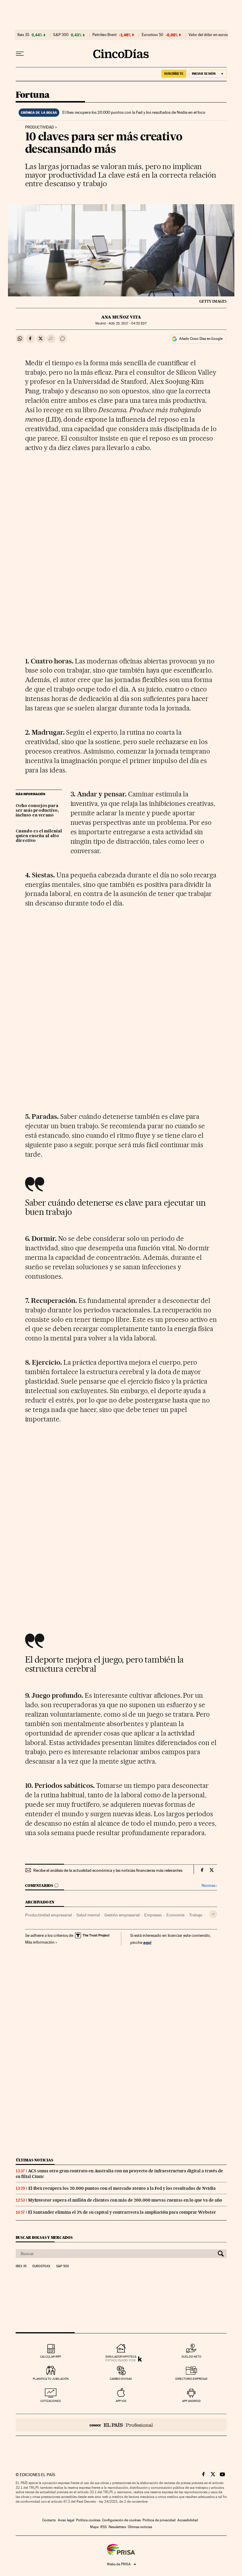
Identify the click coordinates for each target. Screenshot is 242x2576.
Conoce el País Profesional (121, 2425)
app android (191, 2401)
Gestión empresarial (122, 1915)
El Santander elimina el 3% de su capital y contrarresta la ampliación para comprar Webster (122, 2212)
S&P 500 (61, 35)
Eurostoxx (41, 2266)
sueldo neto (191, 2357)
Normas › (209, 1886)
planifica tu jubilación (51, 2379)
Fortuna (33, 95)
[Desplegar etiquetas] (213, 1914)
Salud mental (88, 1915)
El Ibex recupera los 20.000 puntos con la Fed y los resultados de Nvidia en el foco (134, 112)
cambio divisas (121, 2379)
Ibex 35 (23, 35)
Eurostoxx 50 (152, 35)
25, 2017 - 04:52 (127, 323)
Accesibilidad (188, 2520)
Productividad (40, 127)
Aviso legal (66, 2520)
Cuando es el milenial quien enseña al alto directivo (39, 836)
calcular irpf (51, 2357)
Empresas (153, 1915)
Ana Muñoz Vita (121, 317)
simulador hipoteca (121, 2357)
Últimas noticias (35, 2160)
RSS (104, 2527)
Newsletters (117, 2527)
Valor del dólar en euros (208, 35)
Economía (175, 1915)
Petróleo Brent (104, 35)
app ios (121, 2401)
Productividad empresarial (48, 1915)
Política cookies (88, 2520)
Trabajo (196, 1915)
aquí (147, 1942)
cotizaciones (51, 2401)
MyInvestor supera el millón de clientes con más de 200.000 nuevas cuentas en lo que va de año (125, 2200)
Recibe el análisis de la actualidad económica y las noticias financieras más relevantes (108, 1870)
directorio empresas (191, 2379)
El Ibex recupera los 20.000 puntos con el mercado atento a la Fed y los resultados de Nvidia (122, 2188)
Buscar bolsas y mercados (44, 2237)
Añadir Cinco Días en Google (201, 339)
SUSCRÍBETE (174, 74)
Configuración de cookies (121, 2520)
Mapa (94, 2527)
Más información (40, 1942)
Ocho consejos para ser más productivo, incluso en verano (37, 811)
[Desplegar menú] (20, 54)
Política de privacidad (159, 2520)
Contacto (49, 2520)
